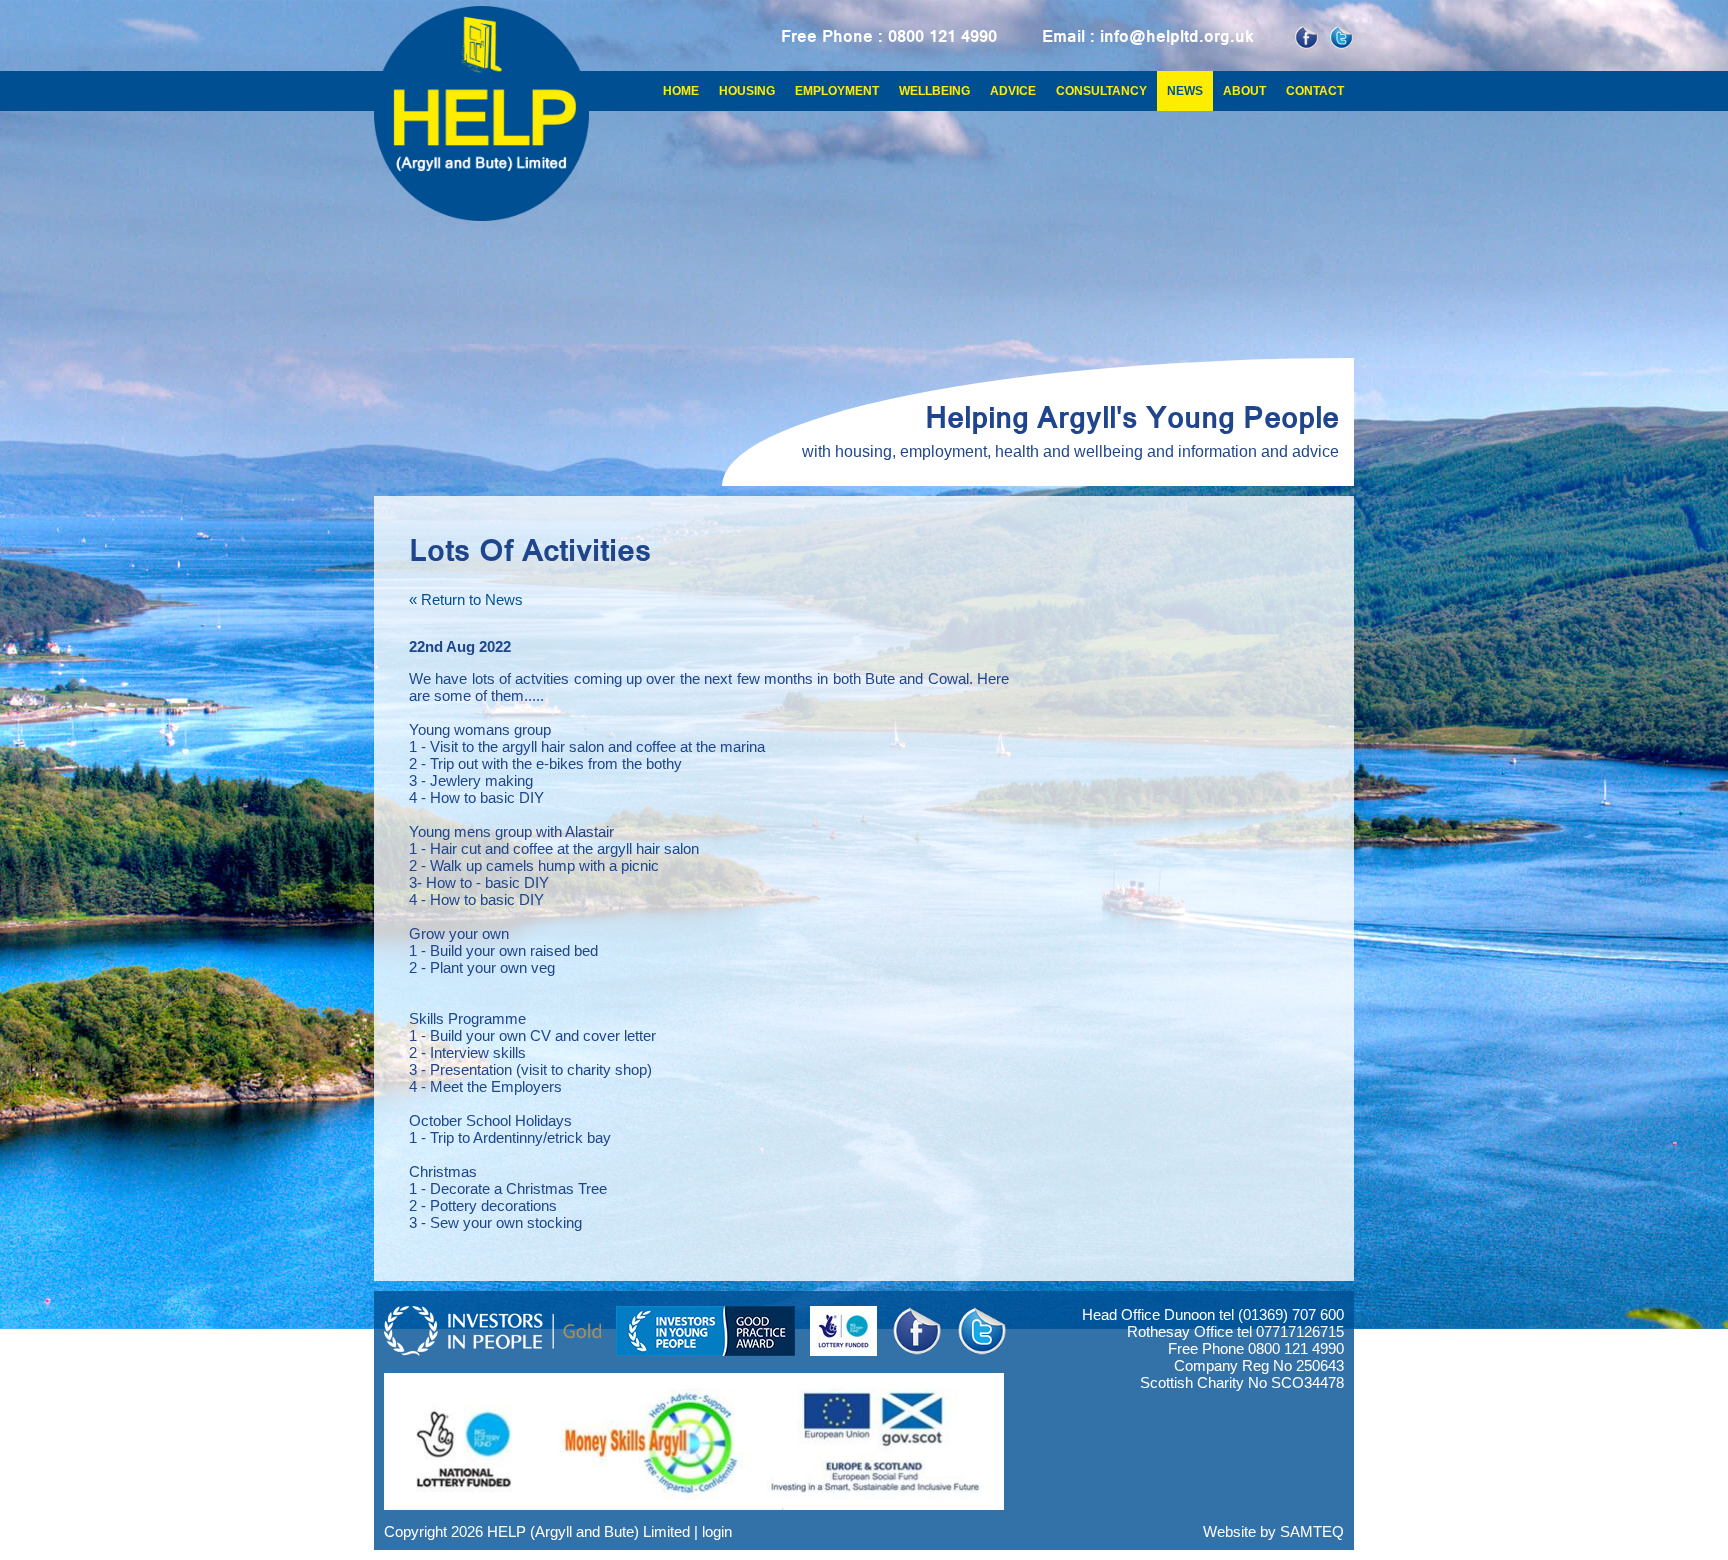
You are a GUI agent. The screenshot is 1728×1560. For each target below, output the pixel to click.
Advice (1013, 91)
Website (1229, 1531)
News (1185, 91)
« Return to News (466, 599)
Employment (837, 91)
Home (681, 91)
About (1244, 91)
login (717, 1531)
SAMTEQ (1312, 1531)
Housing (747, 91)
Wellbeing (934, 91)
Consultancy (1101, 91)
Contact (1315, 91)
